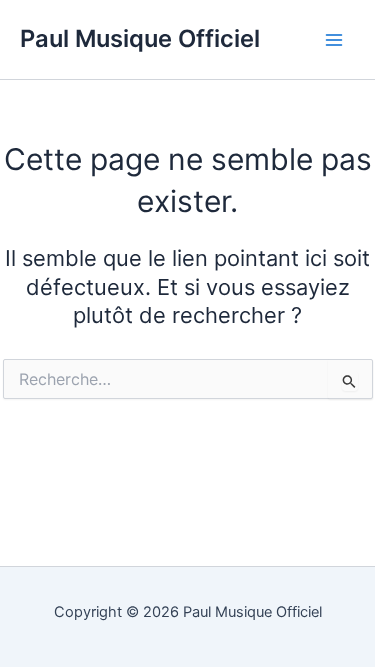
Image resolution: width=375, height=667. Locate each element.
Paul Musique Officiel (140, 38)
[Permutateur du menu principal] (334, 40)
